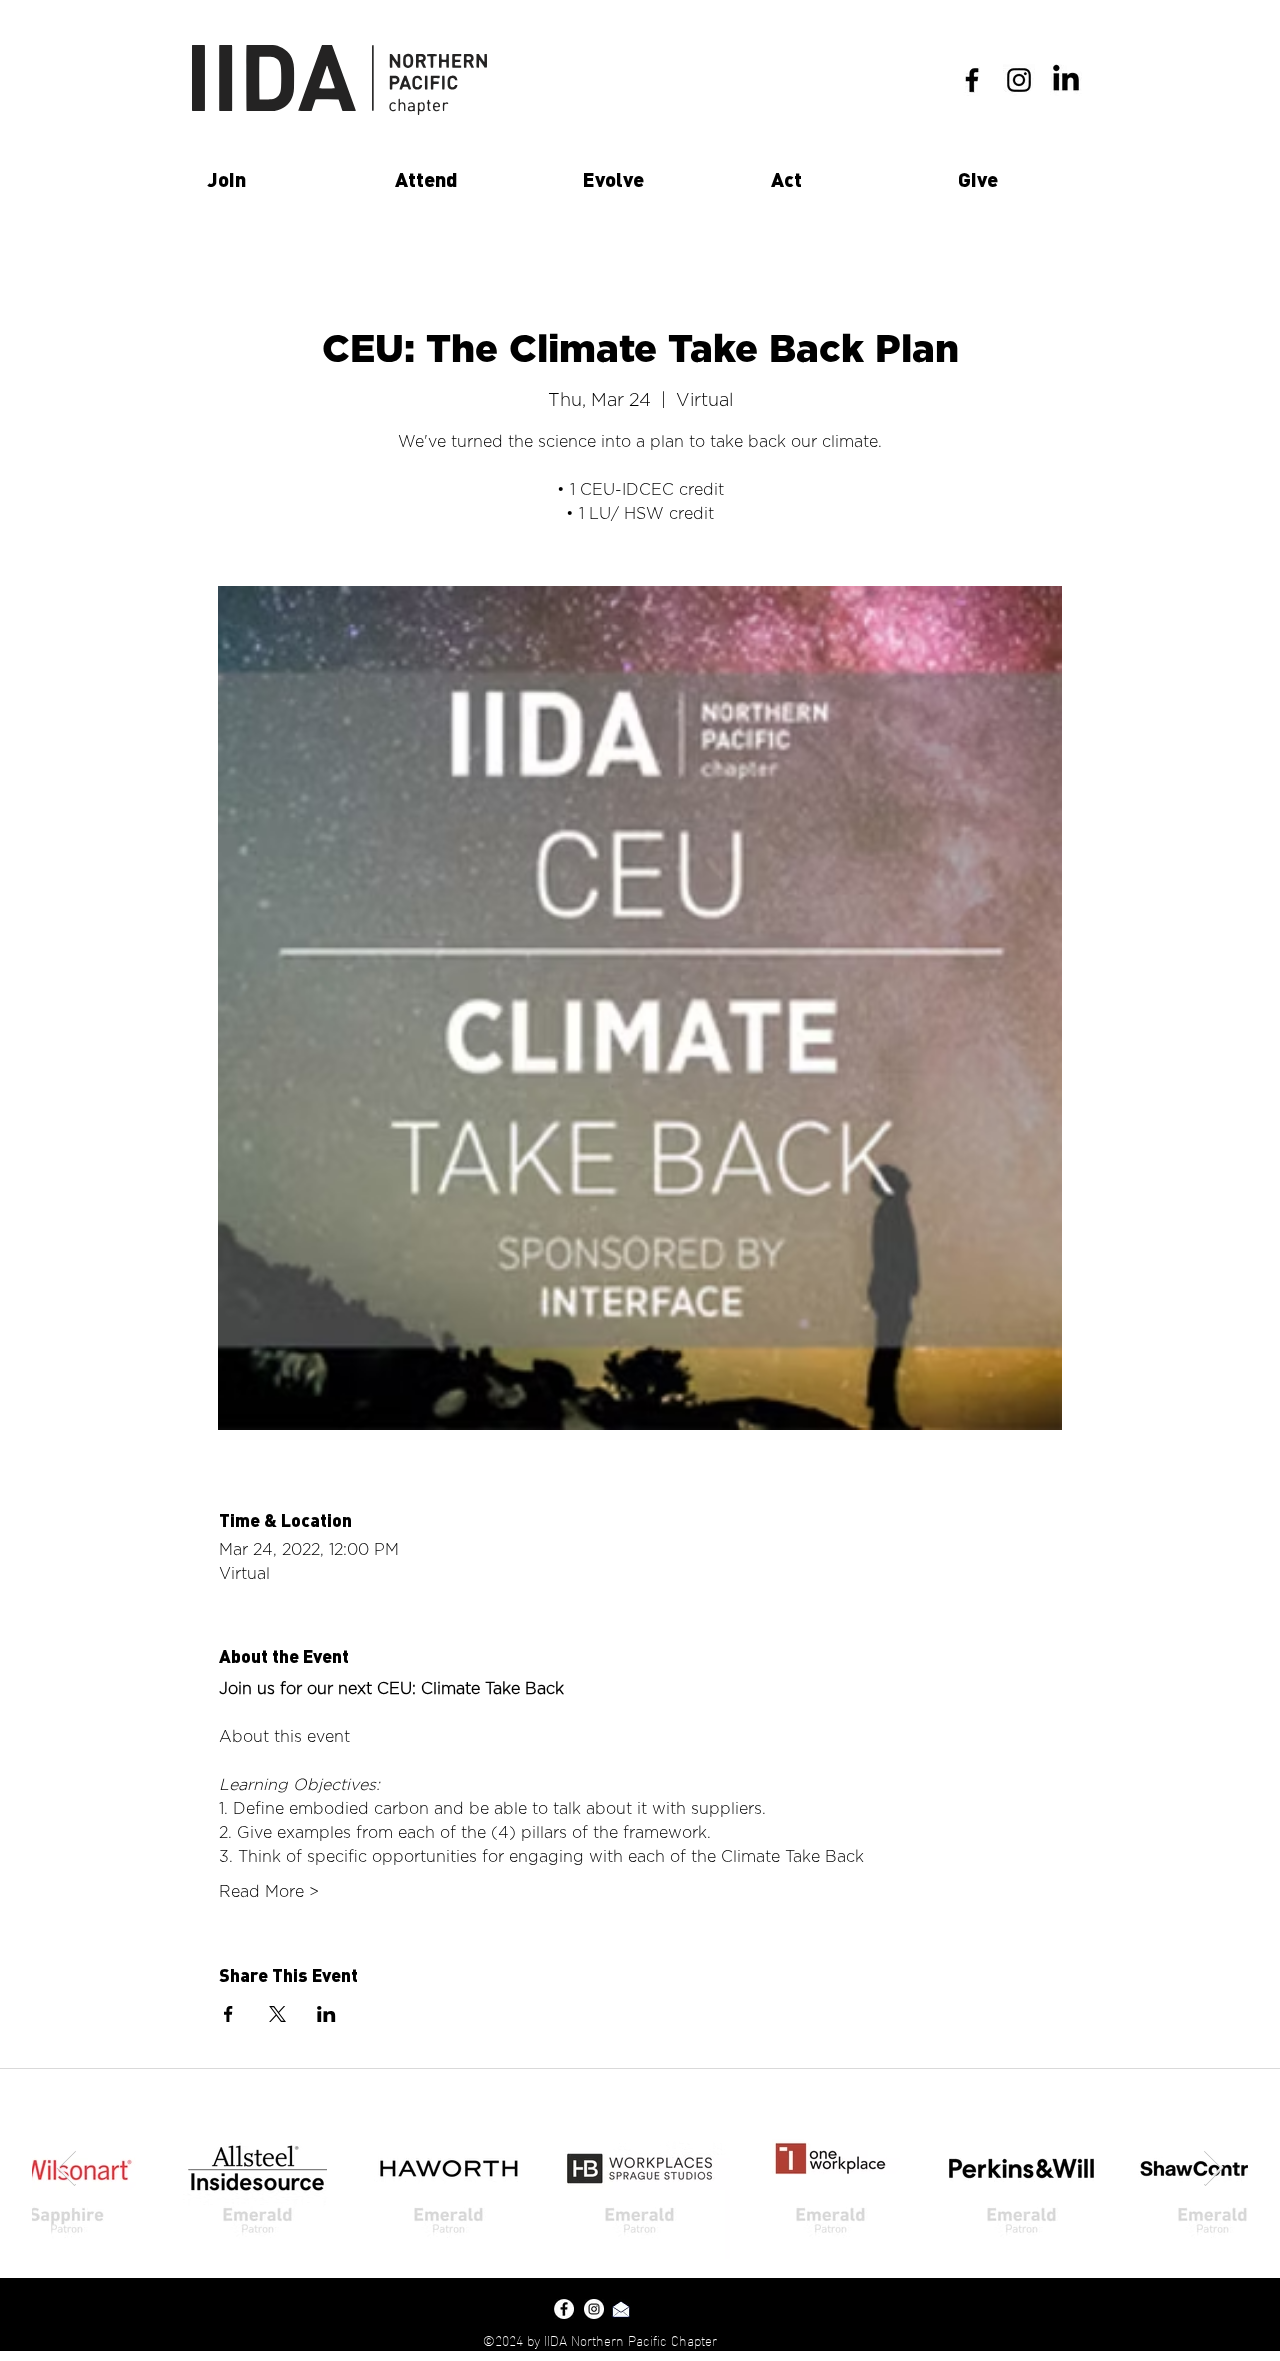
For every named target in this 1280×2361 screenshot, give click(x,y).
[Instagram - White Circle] (594, 2309)
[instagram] (1019, 80)
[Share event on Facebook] (228, 2014)
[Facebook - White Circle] (564, 2309)
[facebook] (972, 80)
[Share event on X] (277, 2014)
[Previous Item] (66, 2168)
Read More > (269, 1892)
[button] (286, 179)
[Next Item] (1213, 2168)
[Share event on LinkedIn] (326, 2014)
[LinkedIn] (1066, 80)
